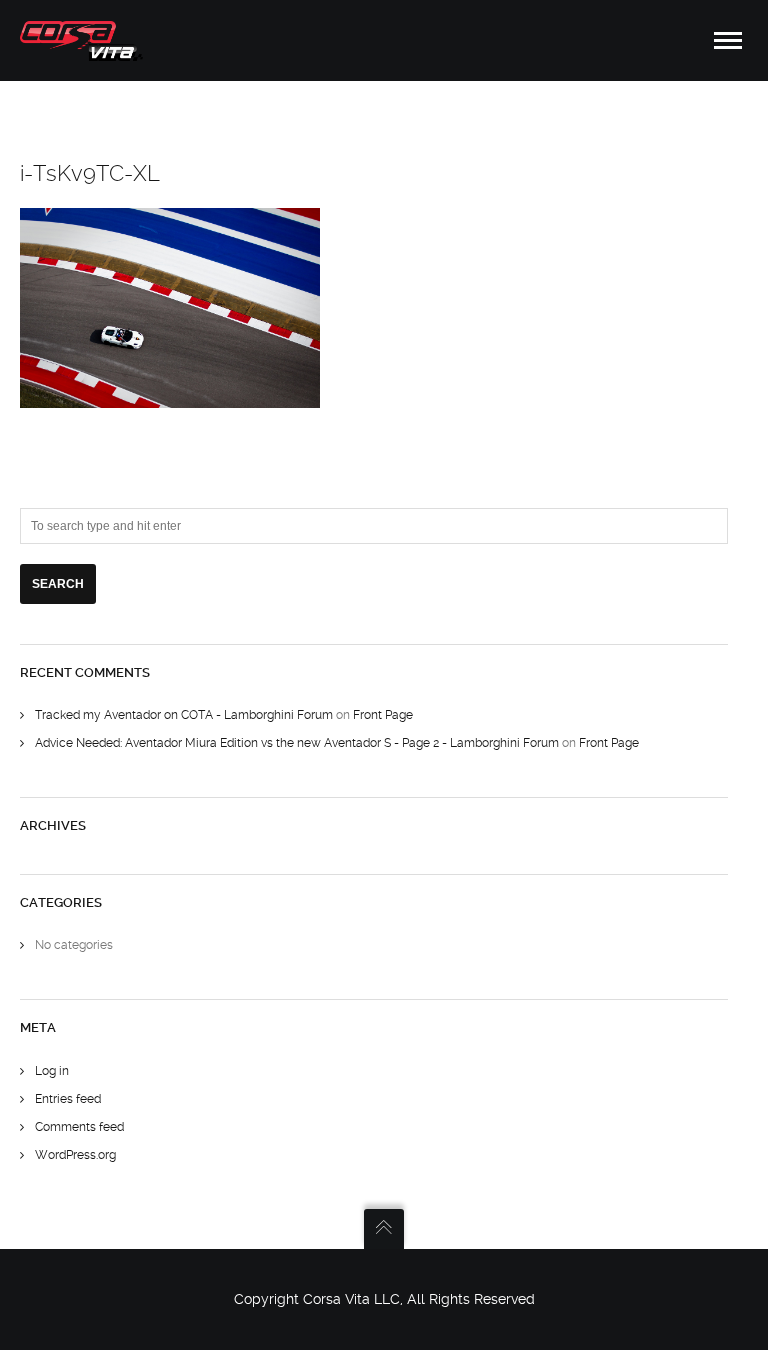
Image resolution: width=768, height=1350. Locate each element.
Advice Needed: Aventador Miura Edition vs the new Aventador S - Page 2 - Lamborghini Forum (297, 743)
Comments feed (79, 1127)
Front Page (383, 715)
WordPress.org (75, 1155)
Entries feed (68, 1099)
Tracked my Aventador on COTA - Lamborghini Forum (184, 715)
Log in (52, 1071)
